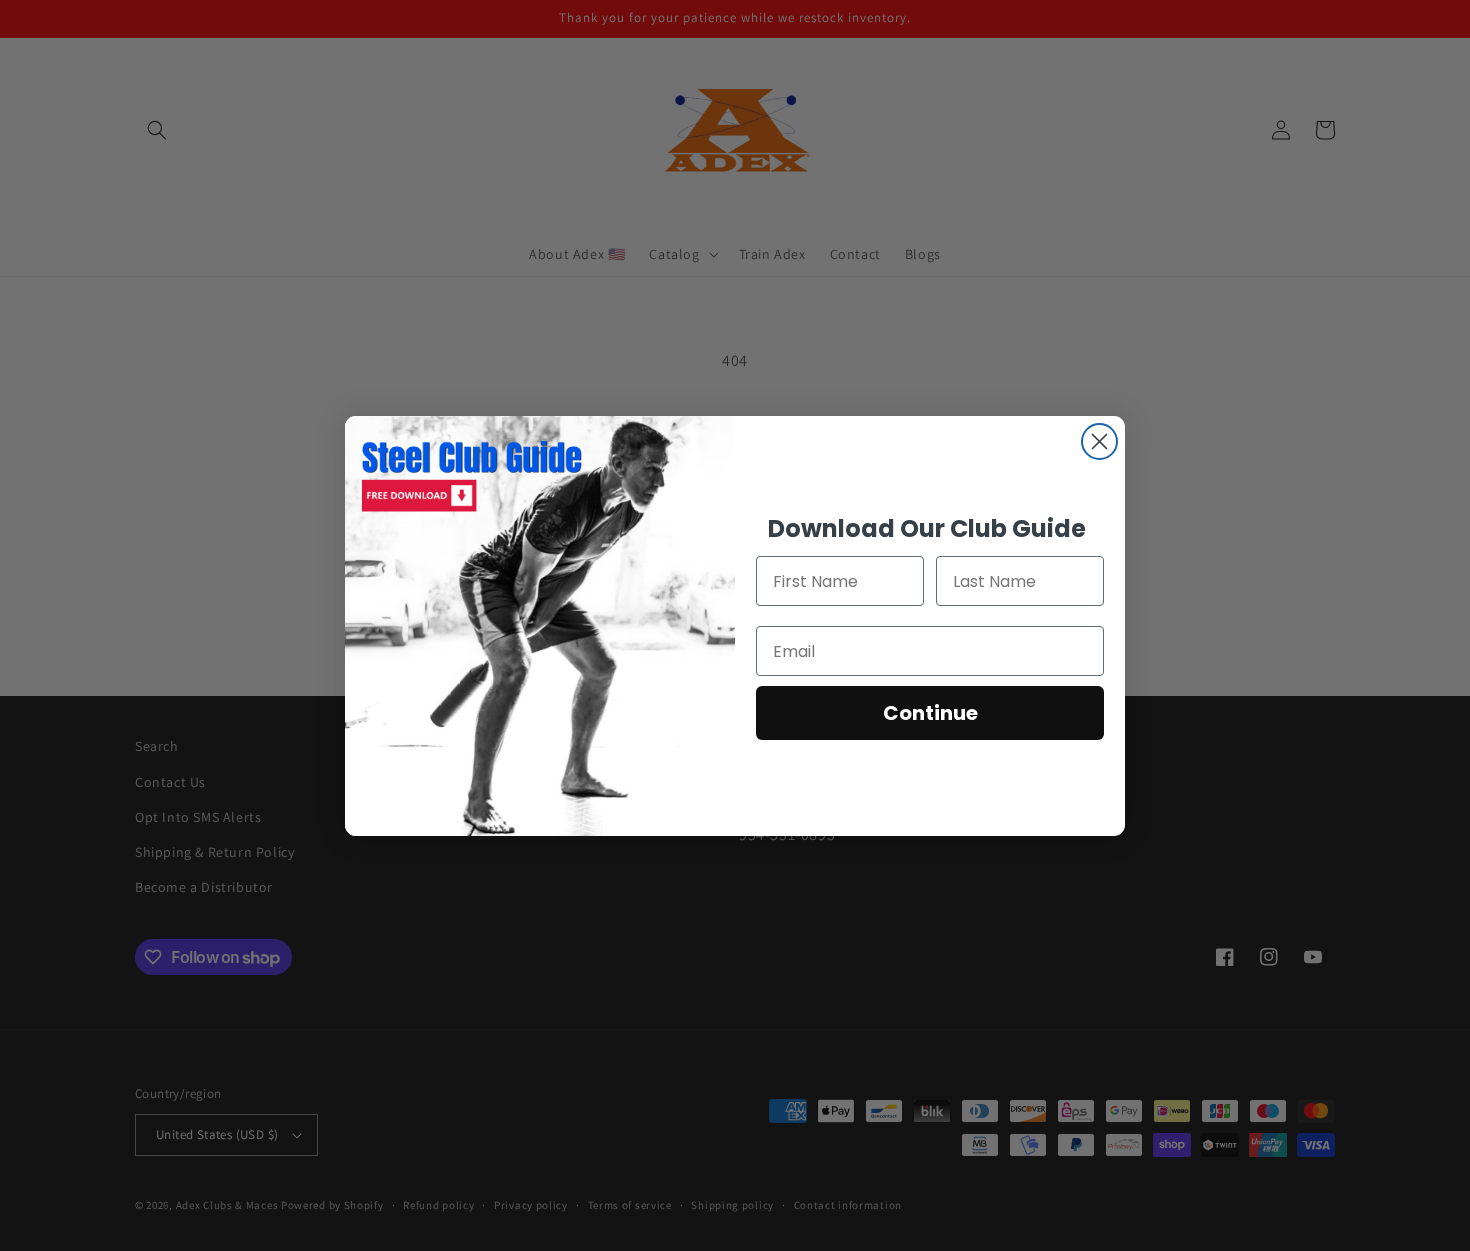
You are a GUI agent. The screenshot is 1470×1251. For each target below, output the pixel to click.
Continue (930, 713)
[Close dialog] (1099, 441)
